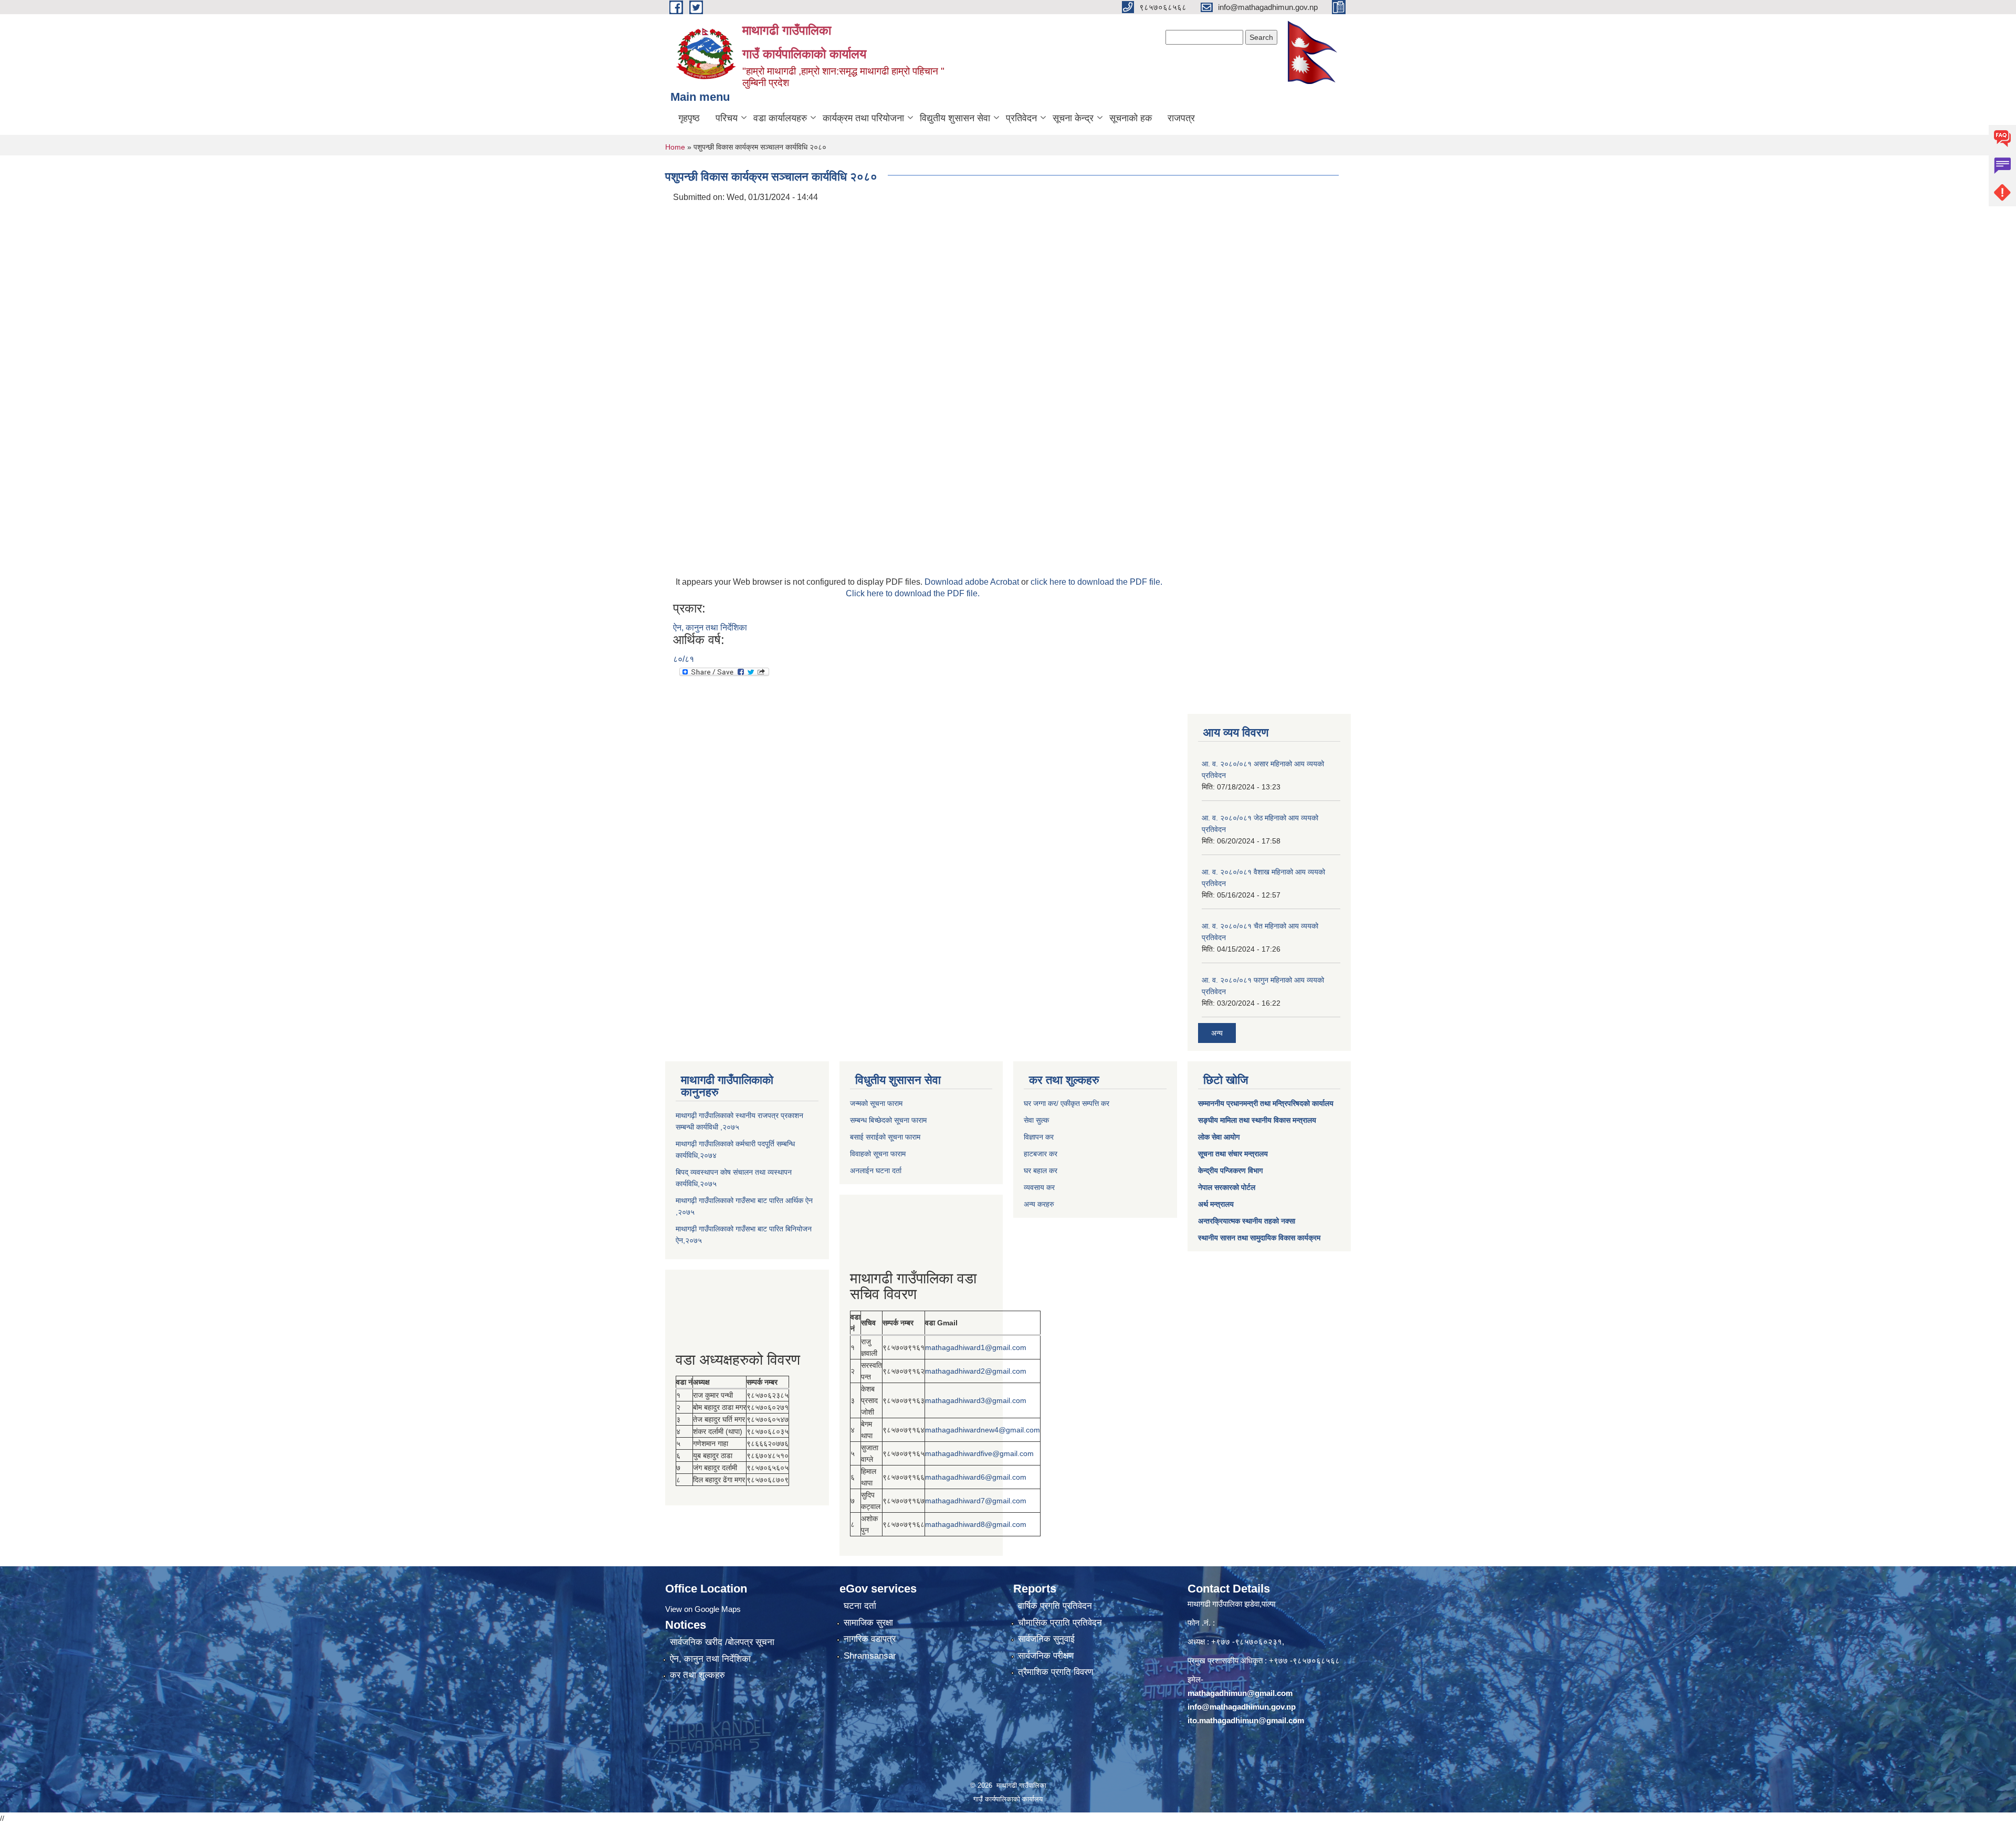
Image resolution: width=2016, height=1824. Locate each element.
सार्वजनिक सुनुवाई (1046, 1639)
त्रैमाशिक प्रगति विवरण (1056, 1672)
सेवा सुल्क (1036, 1120)
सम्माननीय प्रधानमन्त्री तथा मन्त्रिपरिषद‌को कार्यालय (1266, 1103)
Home (675, 147)
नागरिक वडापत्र (870, 1639)
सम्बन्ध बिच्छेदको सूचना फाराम (888, 1120)
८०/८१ (684, 659)
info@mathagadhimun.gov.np (1242, 1707)
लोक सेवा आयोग (1219, 1137)
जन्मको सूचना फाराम (876, 1103)
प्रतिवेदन (1021, 118)
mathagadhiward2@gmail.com (976, 1371)
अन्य (1217, 1033)
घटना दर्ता (860, 1606)
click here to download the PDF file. (1096, 582)
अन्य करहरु (1039, 1204)
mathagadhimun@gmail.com (1240, 1693)
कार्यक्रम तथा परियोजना (863, 118)
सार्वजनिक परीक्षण (1046, 1656)
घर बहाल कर (1041, 1171)
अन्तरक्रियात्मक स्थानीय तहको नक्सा (1247, 1221)
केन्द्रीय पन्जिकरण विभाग (1230, 1171)
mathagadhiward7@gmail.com (976, 1501)
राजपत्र (1181, 118)
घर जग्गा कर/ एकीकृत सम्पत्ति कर (1067, 1103)
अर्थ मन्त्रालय (1216, 1204)
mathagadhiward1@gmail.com (976, 1347)
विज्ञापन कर (1039, 1137)
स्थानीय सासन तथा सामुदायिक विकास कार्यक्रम (1259, 1238)
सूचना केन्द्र (1073, 118)
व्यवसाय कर (1039, 1187)
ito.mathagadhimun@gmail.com (1246, 1720)
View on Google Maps (703, 1609)
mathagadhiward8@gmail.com (976, 1524)
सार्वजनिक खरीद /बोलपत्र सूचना (722, 1642)
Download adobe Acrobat (973, 582)
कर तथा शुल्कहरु (697, 1675)
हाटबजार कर (1041, 1154)
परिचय (727, 118)
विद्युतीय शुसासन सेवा (955, 118)
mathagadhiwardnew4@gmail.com (983, 1430)
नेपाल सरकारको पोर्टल (1227, 1187)
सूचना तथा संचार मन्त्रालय (1233, 1154)
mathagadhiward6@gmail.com (976, 1477)
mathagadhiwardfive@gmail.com (979, 1453)
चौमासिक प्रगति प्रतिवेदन (1060, 1623)
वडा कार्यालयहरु (780, 118)
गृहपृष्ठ (689, 118)
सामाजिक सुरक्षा (868, 1623)
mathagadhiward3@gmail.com (976, 1400)
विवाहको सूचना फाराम (878, 1154)
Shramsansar (870, 1656)
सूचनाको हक (1131, 118)
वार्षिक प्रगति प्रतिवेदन (1055, 1606)
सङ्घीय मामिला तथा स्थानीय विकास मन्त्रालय (1257, 1120)
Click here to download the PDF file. (913, 593)
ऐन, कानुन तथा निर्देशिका (710, 628)
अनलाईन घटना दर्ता (876, 1171)
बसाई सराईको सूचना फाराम (885, 1137)
